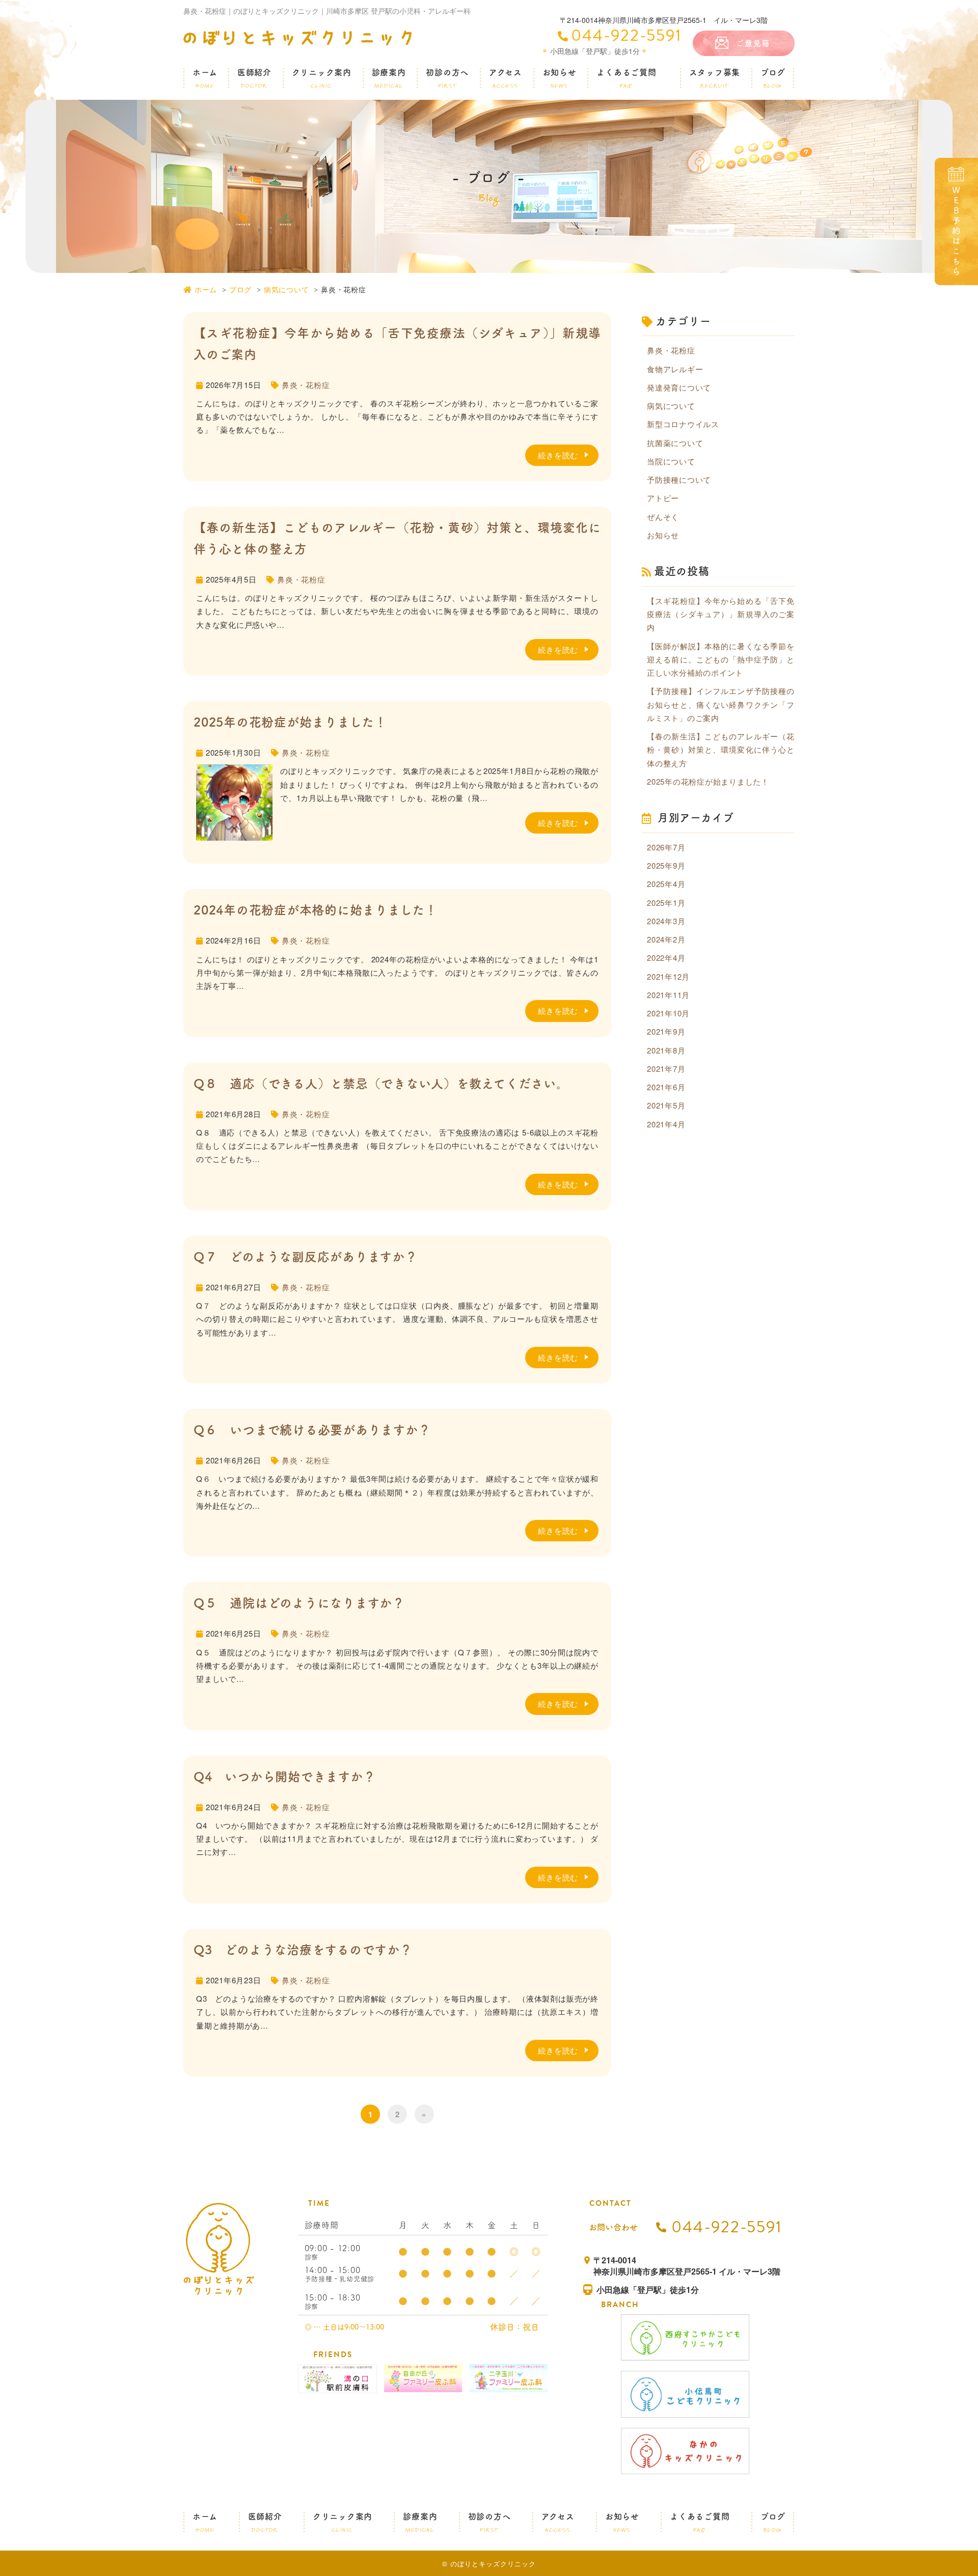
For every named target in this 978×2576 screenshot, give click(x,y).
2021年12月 (668, 976)
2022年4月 (666, 958)
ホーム (205, 79)
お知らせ (560, 79)
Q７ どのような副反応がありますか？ (306, 1257)
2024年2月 (666, 939)
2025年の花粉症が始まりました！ (290, 722)
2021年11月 (668, 995)
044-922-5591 (626, 35)
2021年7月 (666, 1069)
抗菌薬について (675, 443)
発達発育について (679, 387)
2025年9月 (666, 865)
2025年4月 (666, 884)
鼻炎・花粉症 (306, 385)
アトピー (663, 498)
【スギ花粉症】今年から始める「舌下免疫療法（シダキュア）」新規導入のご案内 (721, 614)
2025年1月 (666, 903)
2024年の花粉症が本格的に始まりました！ (316, 910)
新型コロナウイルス (683, 424)
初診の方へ (447, 79)
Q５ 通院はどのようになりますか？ (299, 1603)
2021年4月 (666, 1124)
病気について (287, 289)
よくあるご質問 (626, 79)
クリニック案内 (322, 79)
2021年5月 (666, 1105)
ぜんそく (663, 517)
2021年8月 (666, 1050)
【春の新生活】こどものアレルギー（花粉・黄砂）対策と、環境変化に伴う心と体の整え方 (721, 750)
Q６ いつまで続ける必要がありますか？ (312, 1430)
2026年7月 (666, 847)
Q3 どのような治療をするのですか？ (303, 1950)
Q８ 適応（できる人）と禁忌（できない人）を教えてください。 (381, 1084)
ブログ (773, 79)
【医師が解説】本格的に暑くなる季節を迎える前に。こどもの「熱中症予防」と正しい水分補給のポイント (721, 659)
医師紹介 (254, 79)
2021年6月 (666, 1087)
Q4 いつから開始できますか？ (284, 1777)
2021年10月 (668, 1013)
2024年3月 (666, 921)
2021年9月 (666, 1031)
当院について (671, 461)
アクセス (506, 79)
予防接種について (679, 479)
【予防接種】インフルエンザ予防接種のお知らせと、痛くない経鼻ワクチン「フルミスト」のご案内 (721, 704)
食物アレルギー (675, 369)
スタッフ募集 (715, 79)
